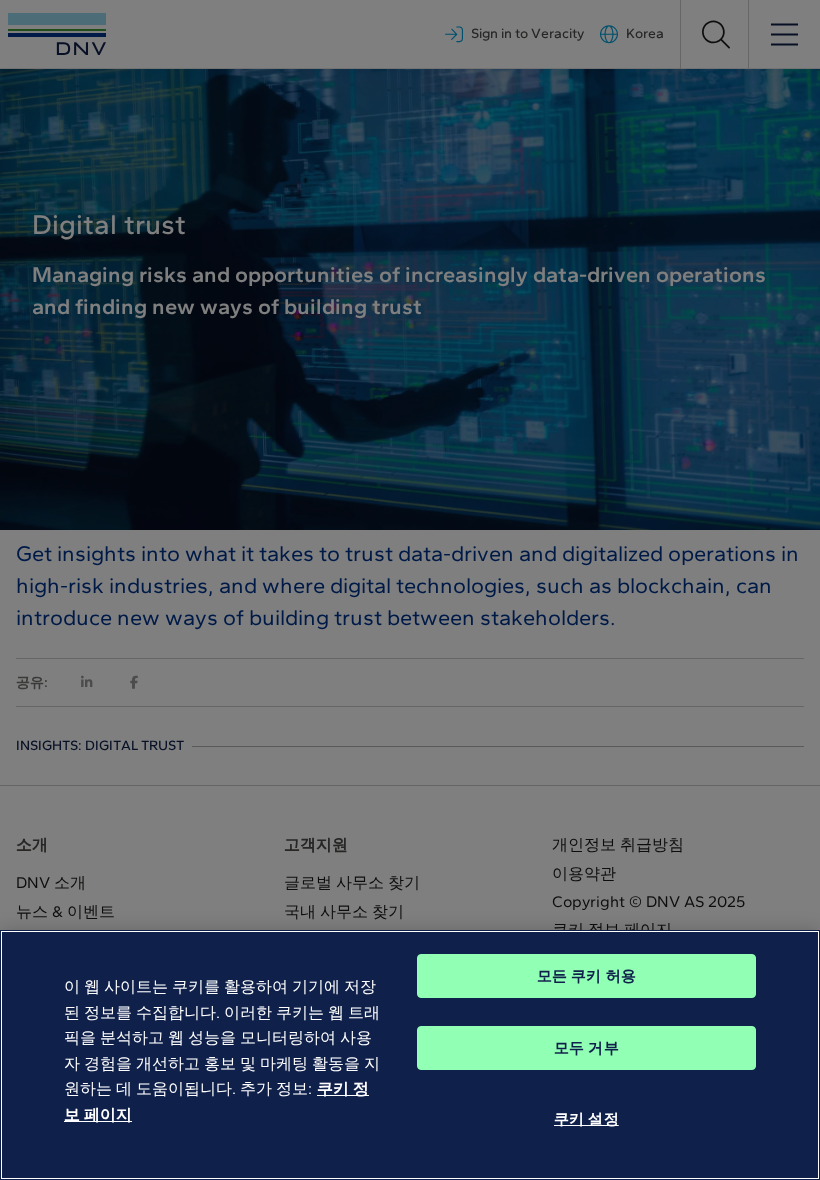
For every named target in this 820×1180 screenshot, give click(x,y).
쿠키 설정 (586, 1119)
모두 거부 (586, 1048)
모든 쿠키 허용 (586, 976)
